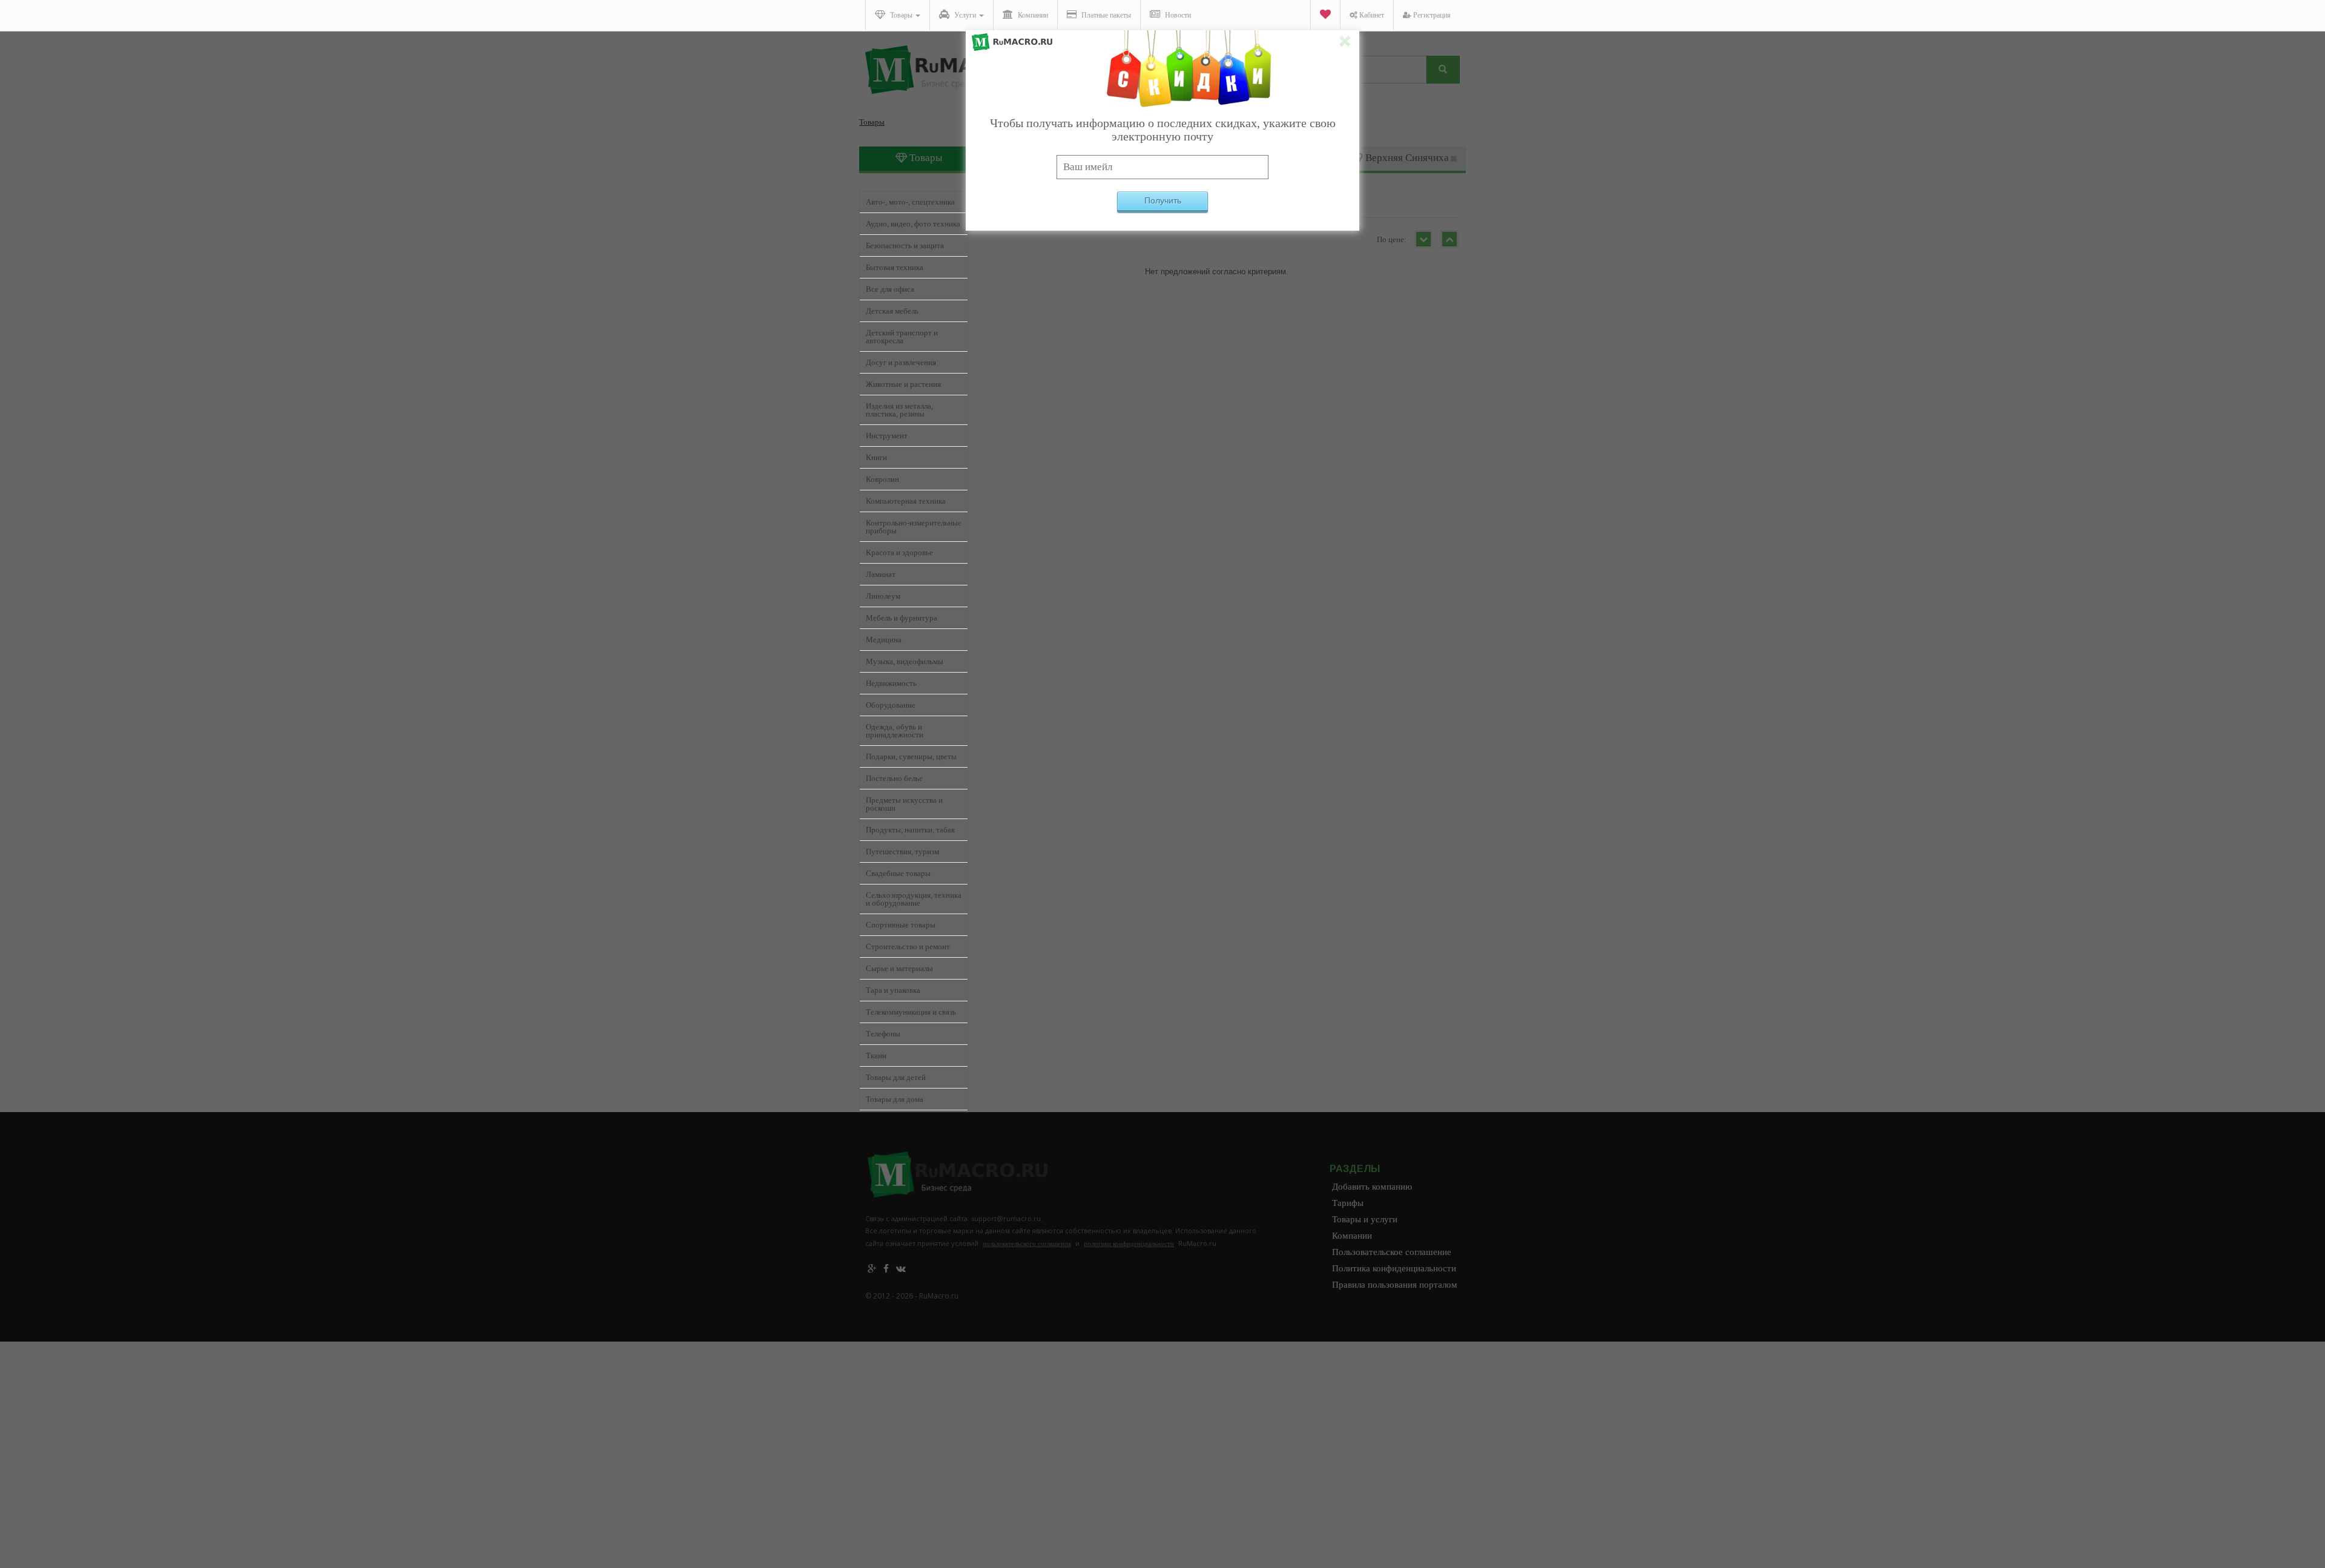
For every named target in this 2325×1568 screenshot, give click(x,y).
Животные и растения (903, 384)
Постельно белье (894, 778)
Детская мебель (892, 311)
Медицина (884, 640)
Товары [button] (901, 15)
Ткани (876, 1056)
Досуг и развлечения (901, 362)
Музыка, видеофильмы (905, 661)
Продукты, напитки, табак (910, 830)
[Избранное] (1325, 15)
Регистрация (1431, 15)
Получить (1163, 200)
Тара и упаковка (893, 990)
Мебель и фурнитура (902, 618)
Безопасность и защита (905, 245)
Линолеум (883, 596)
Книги (876, 457)
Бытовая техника (895, 267)
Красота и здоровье (899, 552)
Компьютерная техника (906, 501)
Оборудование (891, 705)
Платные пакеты (1105, 15)
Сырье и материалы (899, 968)
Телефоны (883, 1034)
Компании (1032, 15)
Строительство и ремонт (908, 947)
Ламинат (881, 574)
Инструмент (887, 436)
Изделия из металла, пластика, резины (899, 410)
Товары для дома (895, 1099)
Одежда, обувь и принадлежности (895, 731)
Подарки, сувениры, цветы (911, 756)
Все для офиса (890, 289)
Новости (1177, 15)
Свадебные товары (898, 873)
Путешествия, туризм (902, 852)
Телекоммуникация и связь (911, 1012)
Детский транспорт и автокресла (902, 337)
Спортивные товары (901, 925)
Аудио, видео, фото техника (913, 224)
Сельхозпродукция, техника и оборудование (914, 899)
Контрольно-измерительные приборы (914, 527)
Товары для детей (896, 1077)
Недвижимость (891, 683)
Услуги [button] (965, 15)
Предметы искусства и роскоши (904, 804)
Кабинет (1371, 15)
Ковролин (882, 479)
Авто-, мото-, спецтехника (910, 202)
